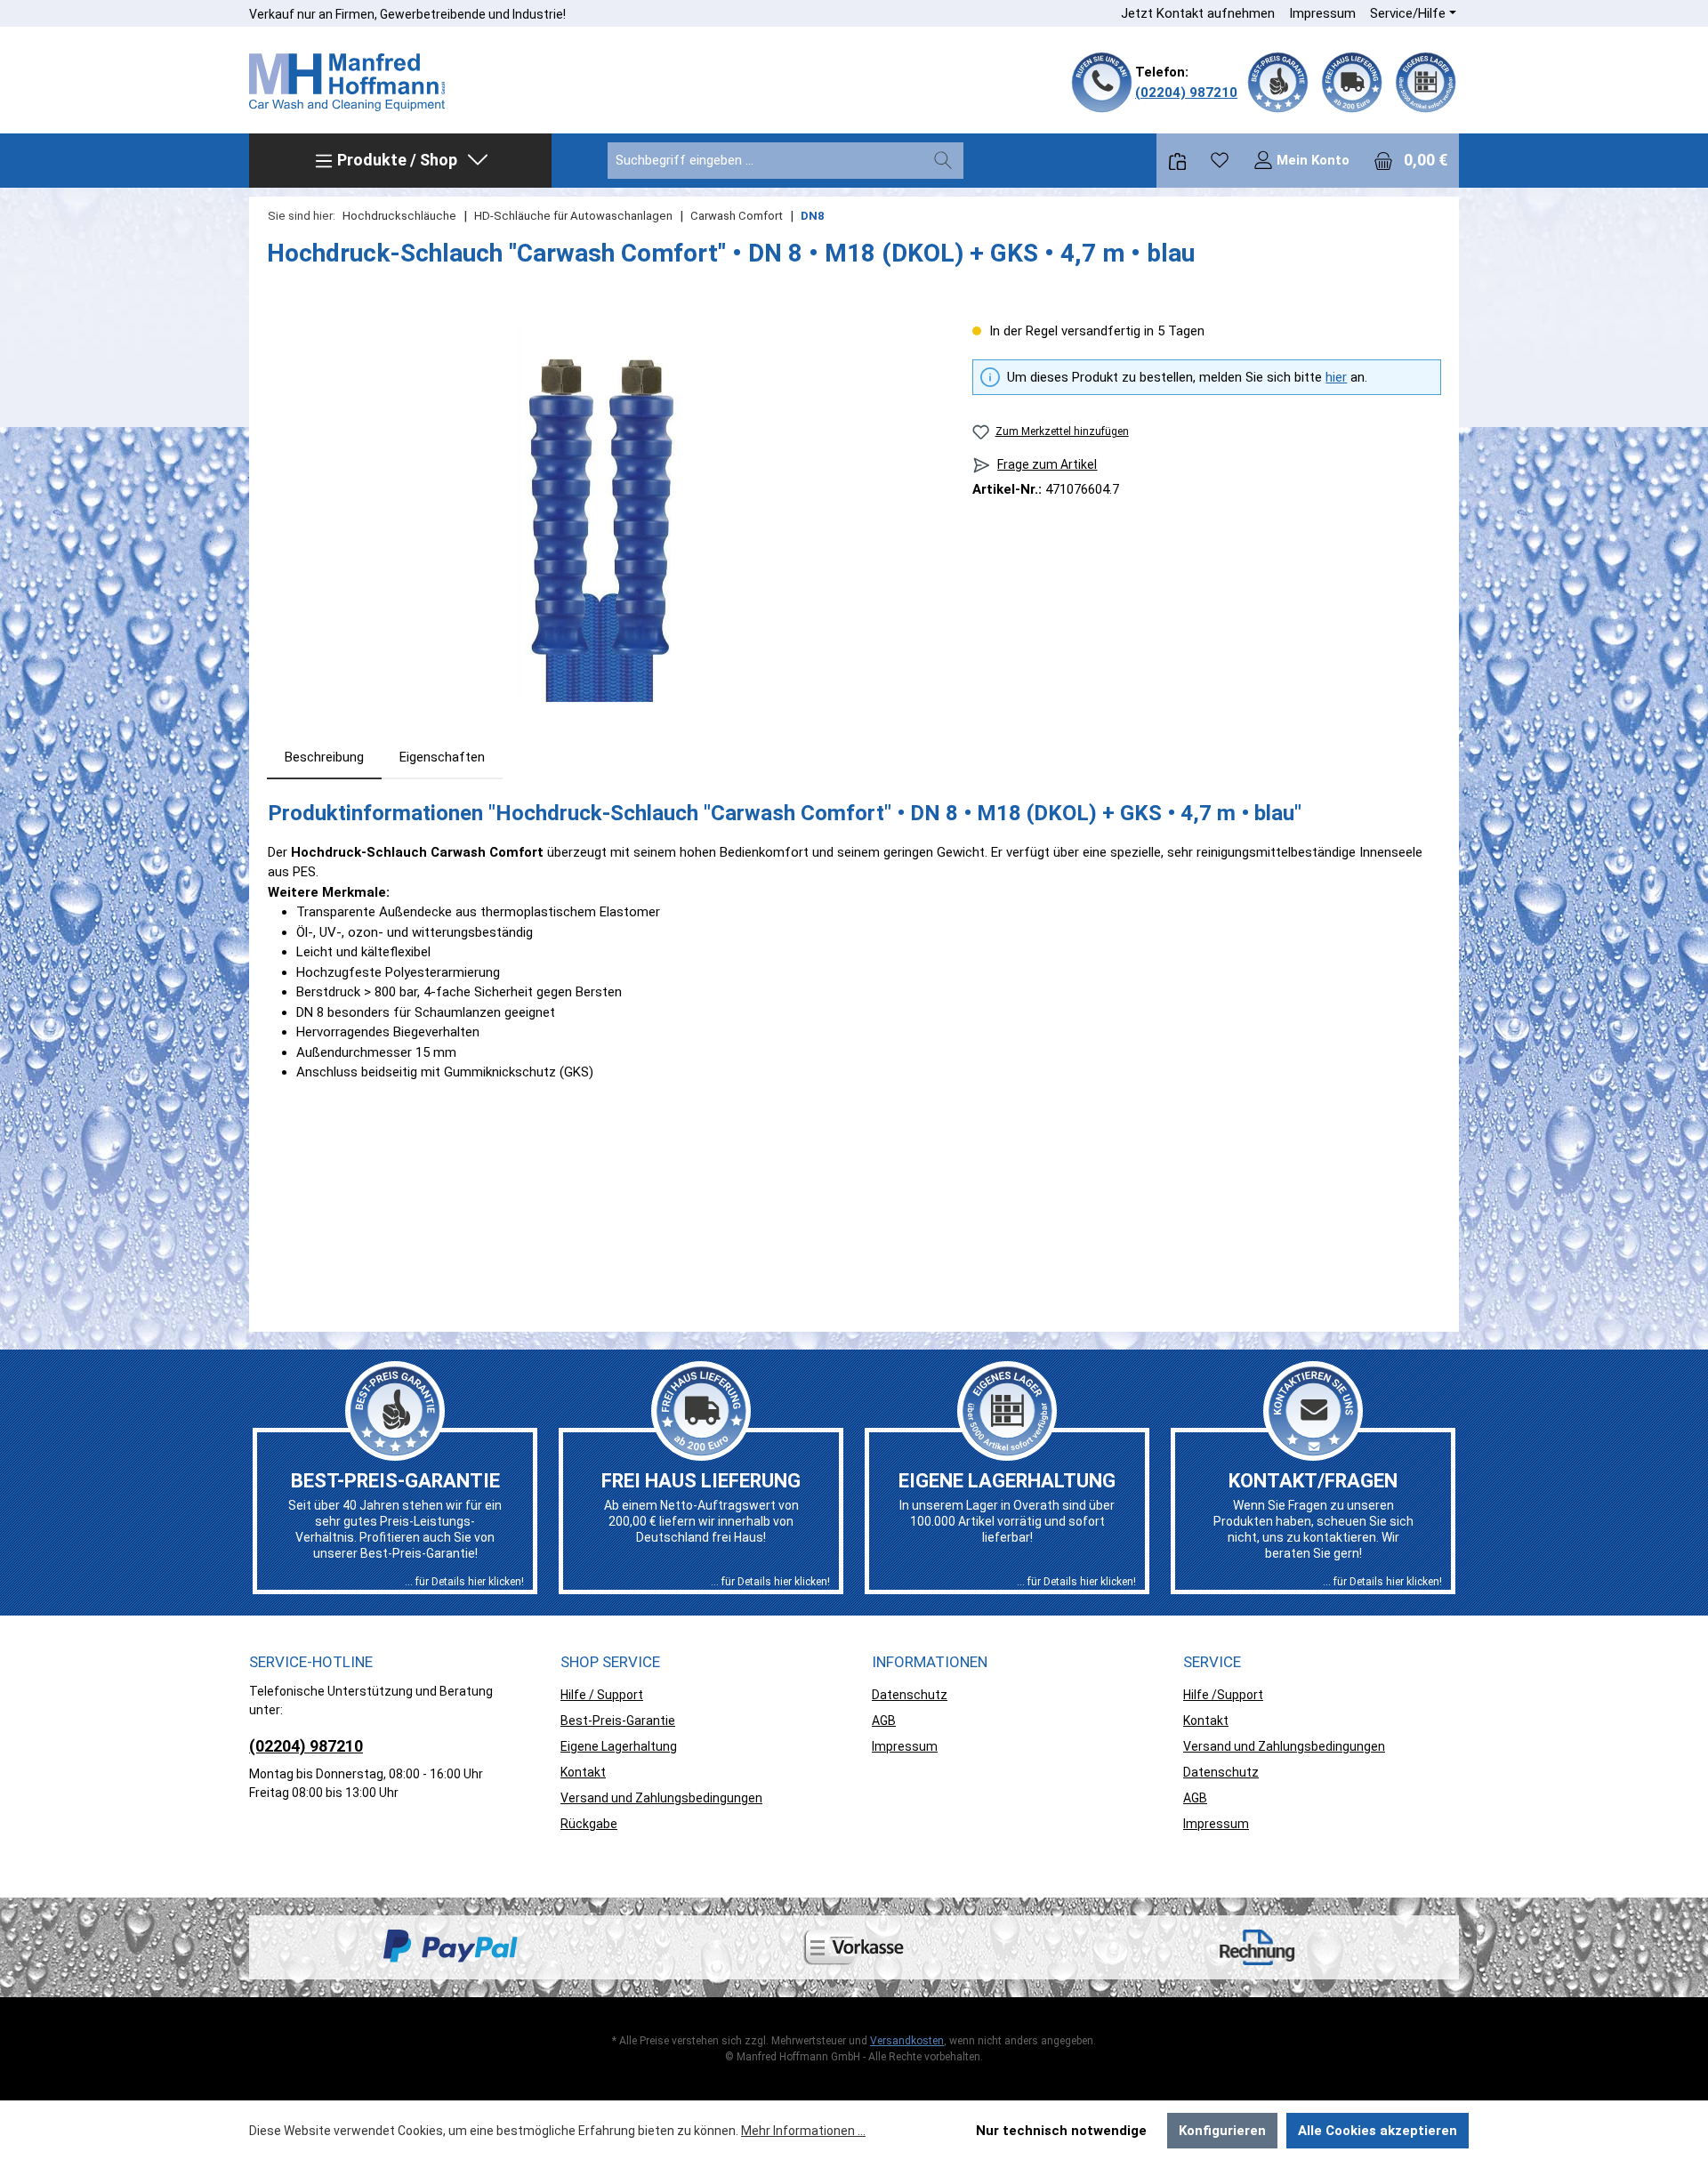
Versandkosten (907, 2041)
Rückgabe (589, 1824)
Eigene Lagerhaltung (619, 1746)
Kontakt (583, 1772)
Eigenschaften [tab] (442, 757)
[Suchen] (943, 161)
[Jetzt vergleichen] (1177, 161)
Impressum (1322, 13)
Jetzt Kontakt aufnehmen (1198, 13)
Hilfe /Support (1223, 1695)
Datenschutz (910, 1695)
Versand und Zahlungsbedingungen (661, 1798)
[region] (602, 512)
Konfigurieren (1222, 2131)
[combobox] (765, 161)
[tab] (324, 758)
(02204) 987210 (1186, 93)
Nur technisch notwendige (1061, 2131)
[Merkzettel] (1220, 160)
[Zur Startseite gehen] (347, 83)
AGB (884, 1721)
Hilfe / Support (602, 1695)
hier (1336, 377)
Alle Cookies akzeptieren (1378, 2131)
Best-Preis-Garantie (618, 1721)
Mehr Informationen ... (803, 2131)
